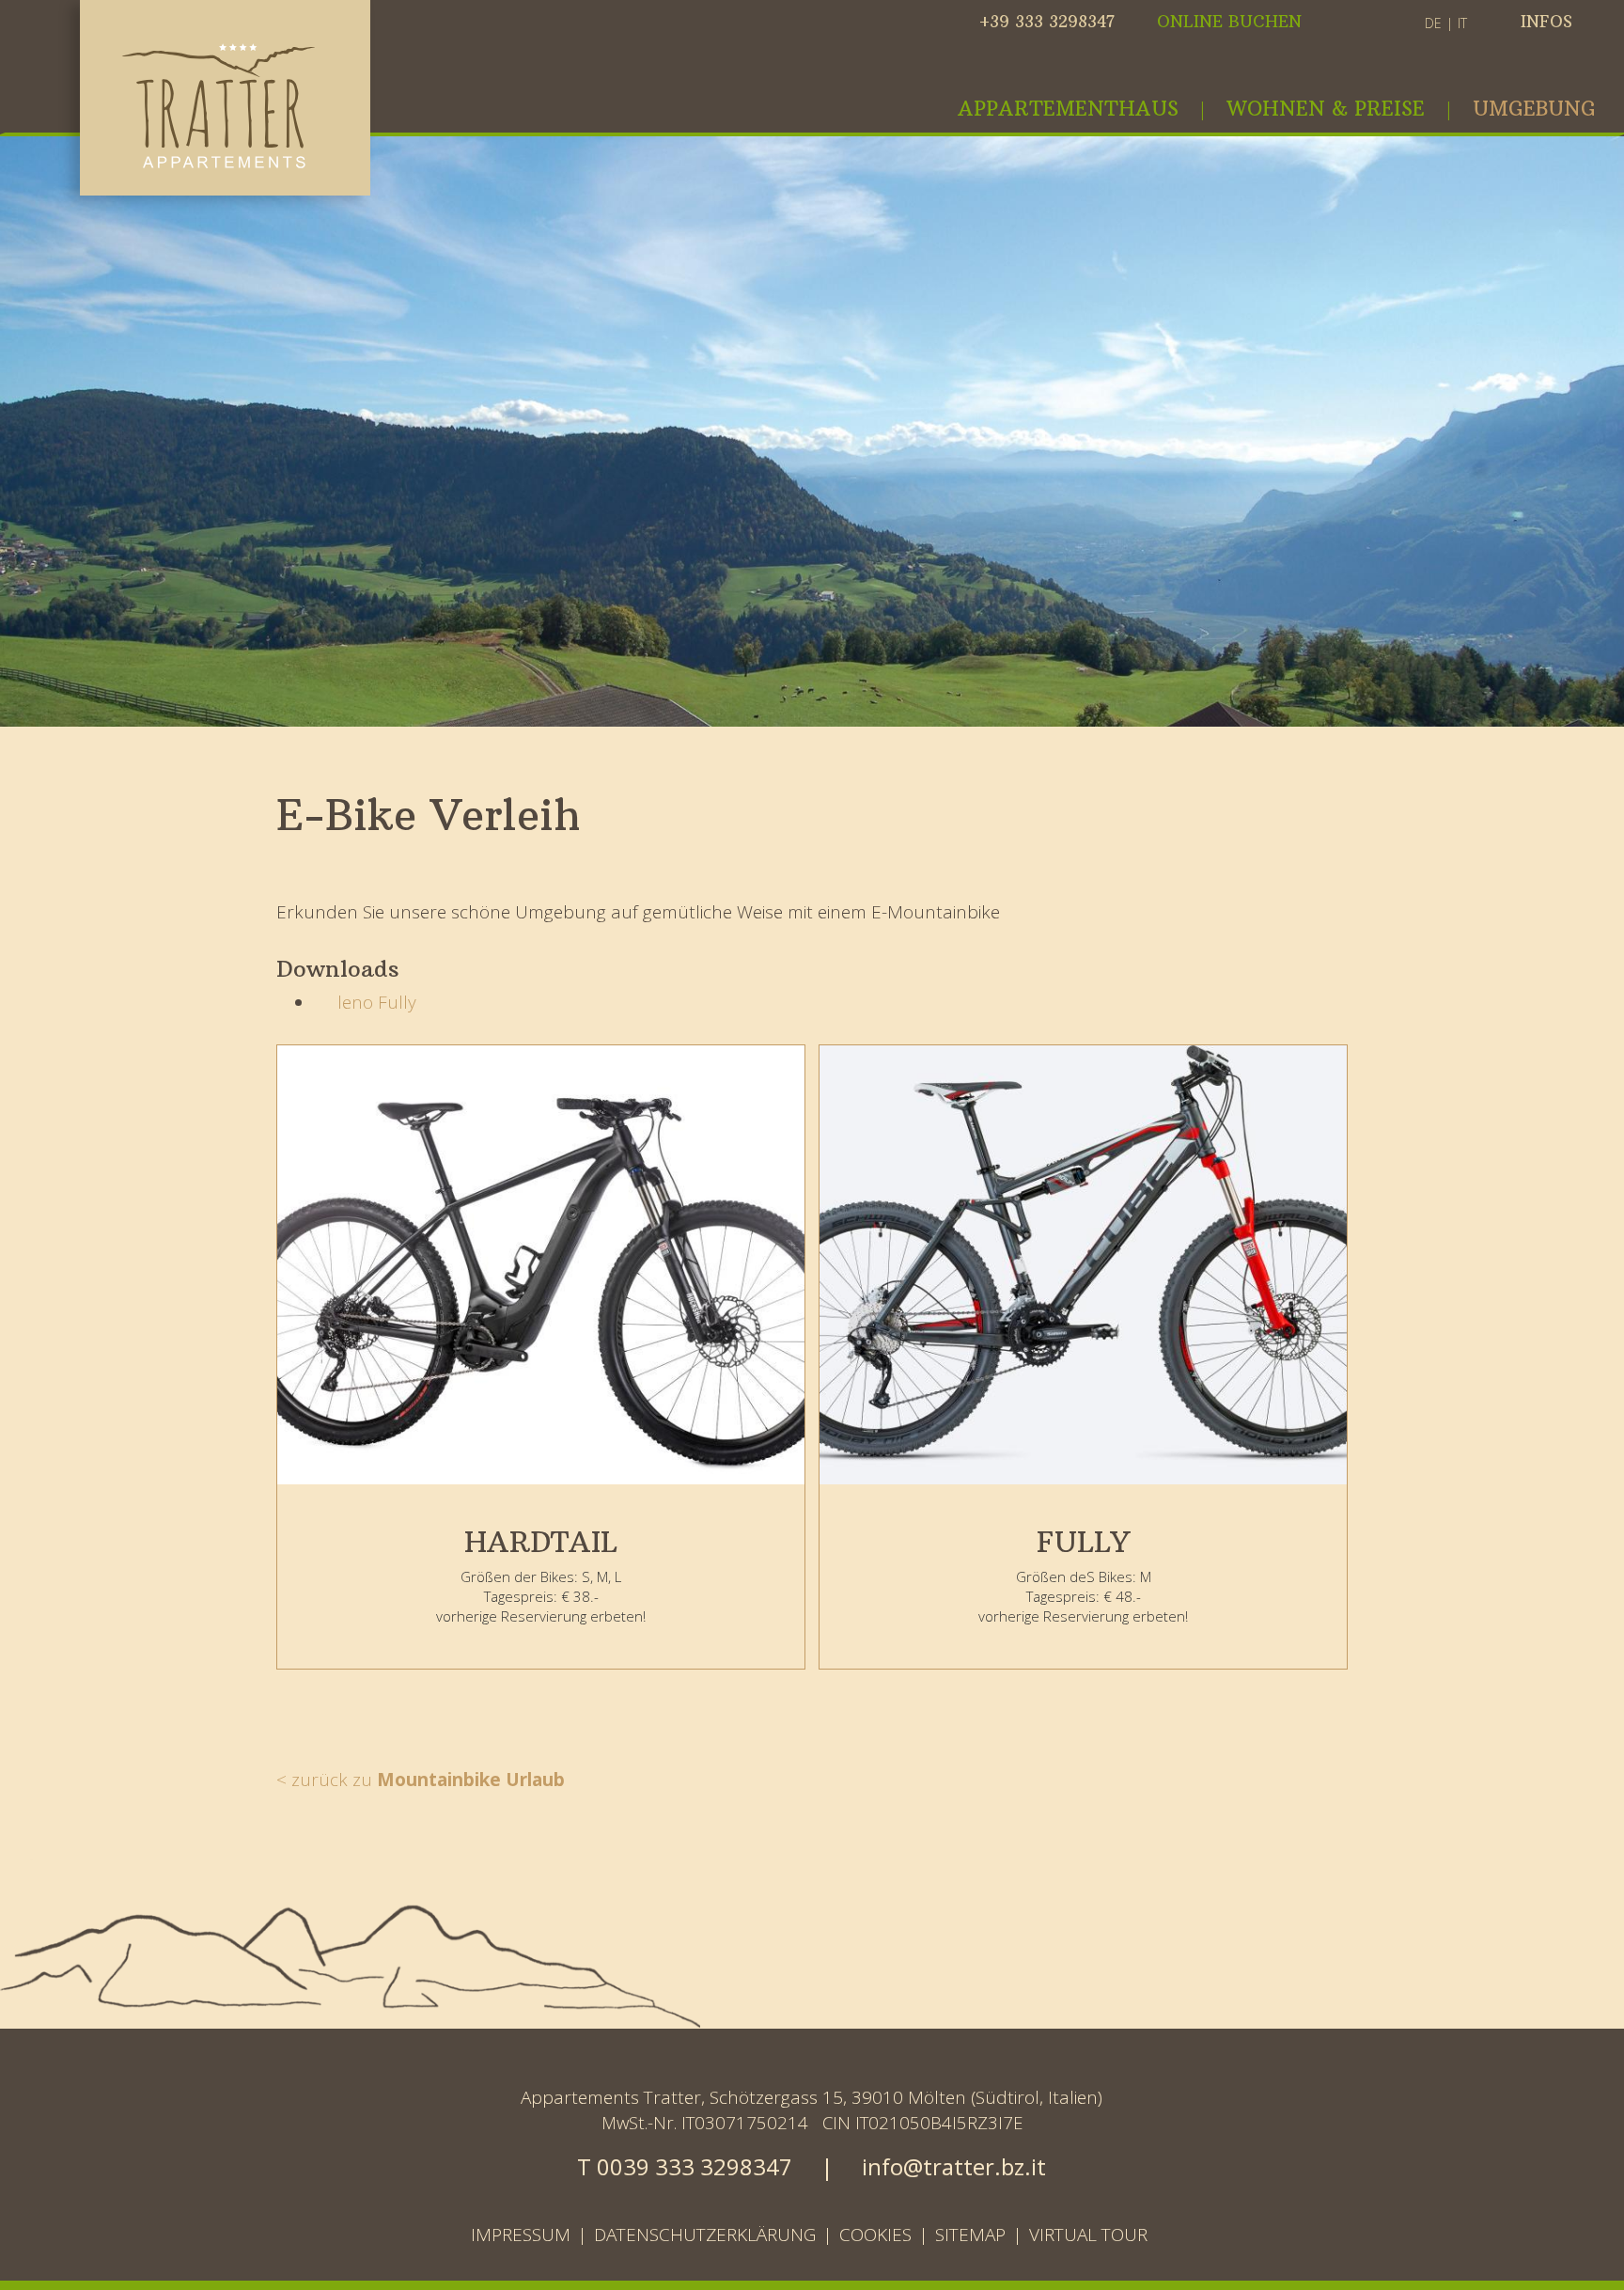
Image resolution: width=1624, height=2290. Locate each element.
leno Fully (372, 1002)
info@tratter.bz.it (954, 2166)
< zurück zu (421, 1780)
